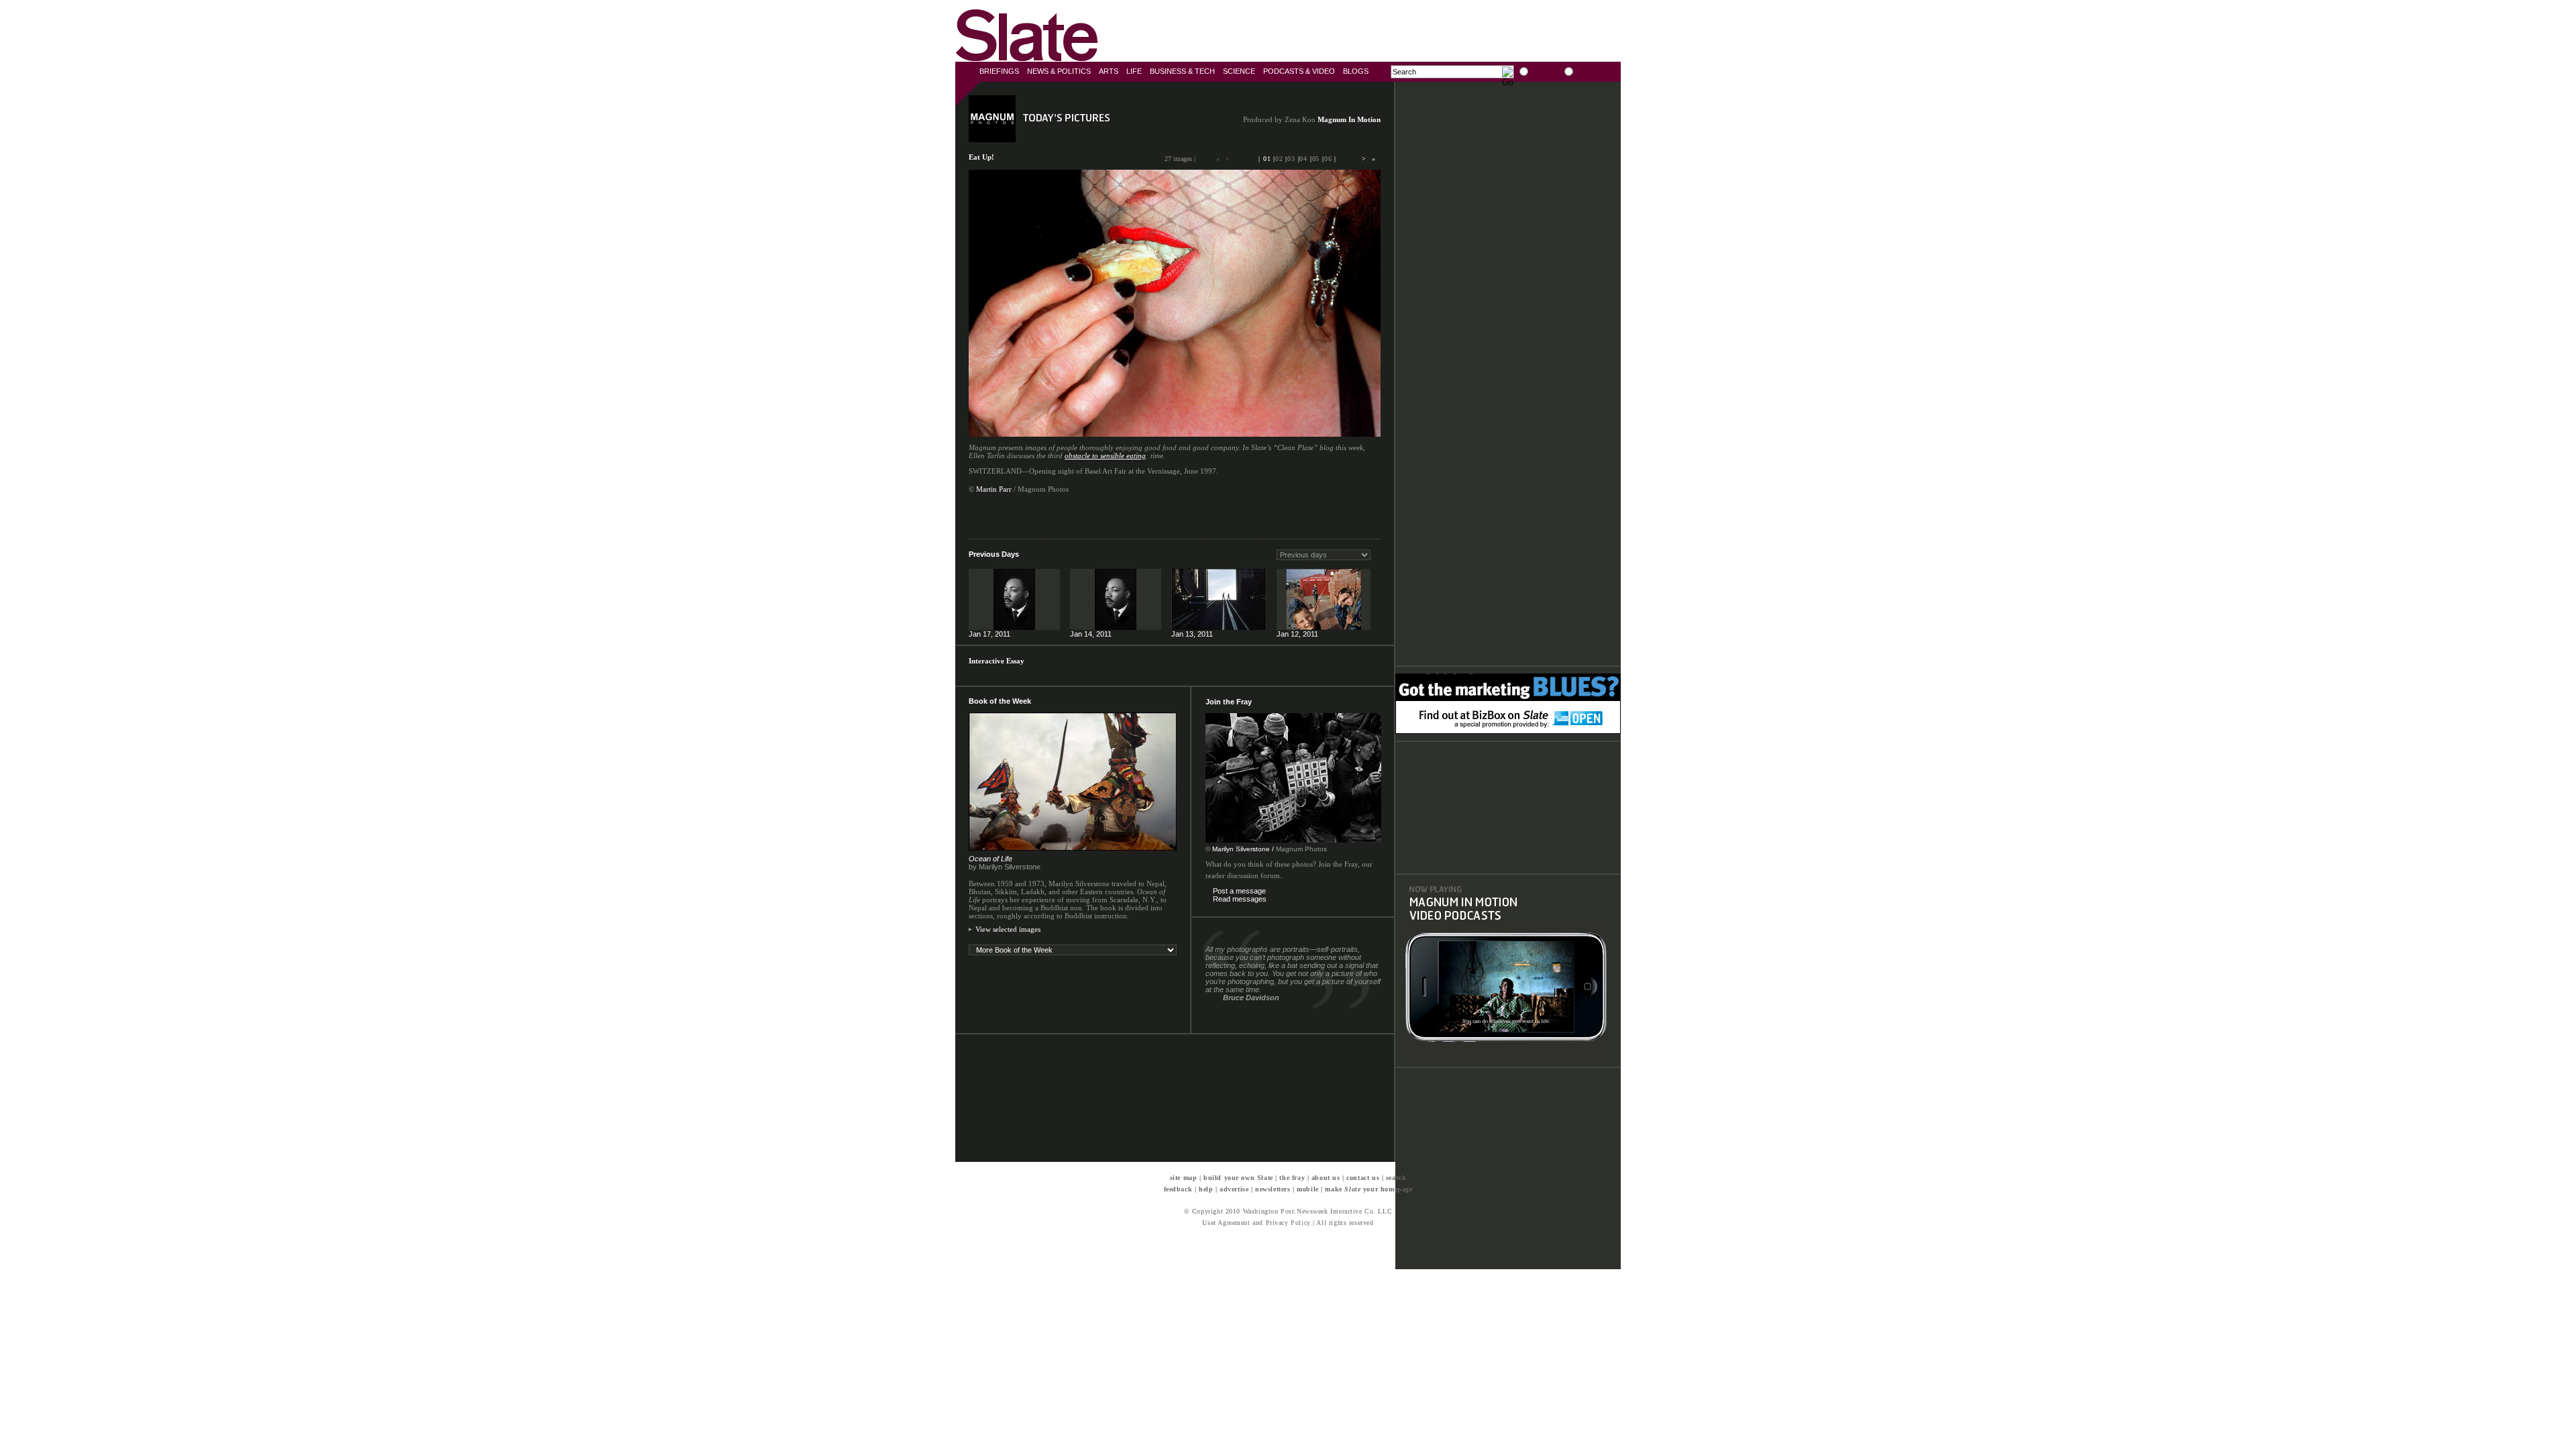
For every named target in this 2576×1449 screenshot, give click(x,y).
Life (1134, 71)
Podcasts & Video (1299, 71)
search (1396, 1178)
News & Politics (1059, 71)
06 (1328, 159)
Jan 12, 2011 (1297, 634)
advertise (1234, 1189)
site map (1184, 1178)
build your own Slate (1238, 1178)
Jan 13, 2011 (1192, 634)
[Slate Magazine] (1029, 34)
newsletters (1273, 1189)
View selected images (1008, 929)
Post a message (1239, 891)
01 (1267, 159)
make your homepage (1368, 1189)
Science (1239, 71)
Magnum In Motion (1349, 119)
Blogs (1356, 71)
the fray (1292, 1178)
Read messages (1240, 899)
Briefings (999, 71)
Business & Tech (1182, 71)
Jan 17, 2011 (989, 634)
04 (1303, 159)
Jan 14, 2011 (1091, 634)
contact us (1363, 1178)
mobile (1308, 1189)
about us (1326, 1178)
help (1206, 1189)
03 (1291, 159)
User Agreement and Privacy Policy (1256, 1223)
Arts (1109, 71)
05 (1316, 159)
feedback (1178, 1189)
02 (1279, 159)
